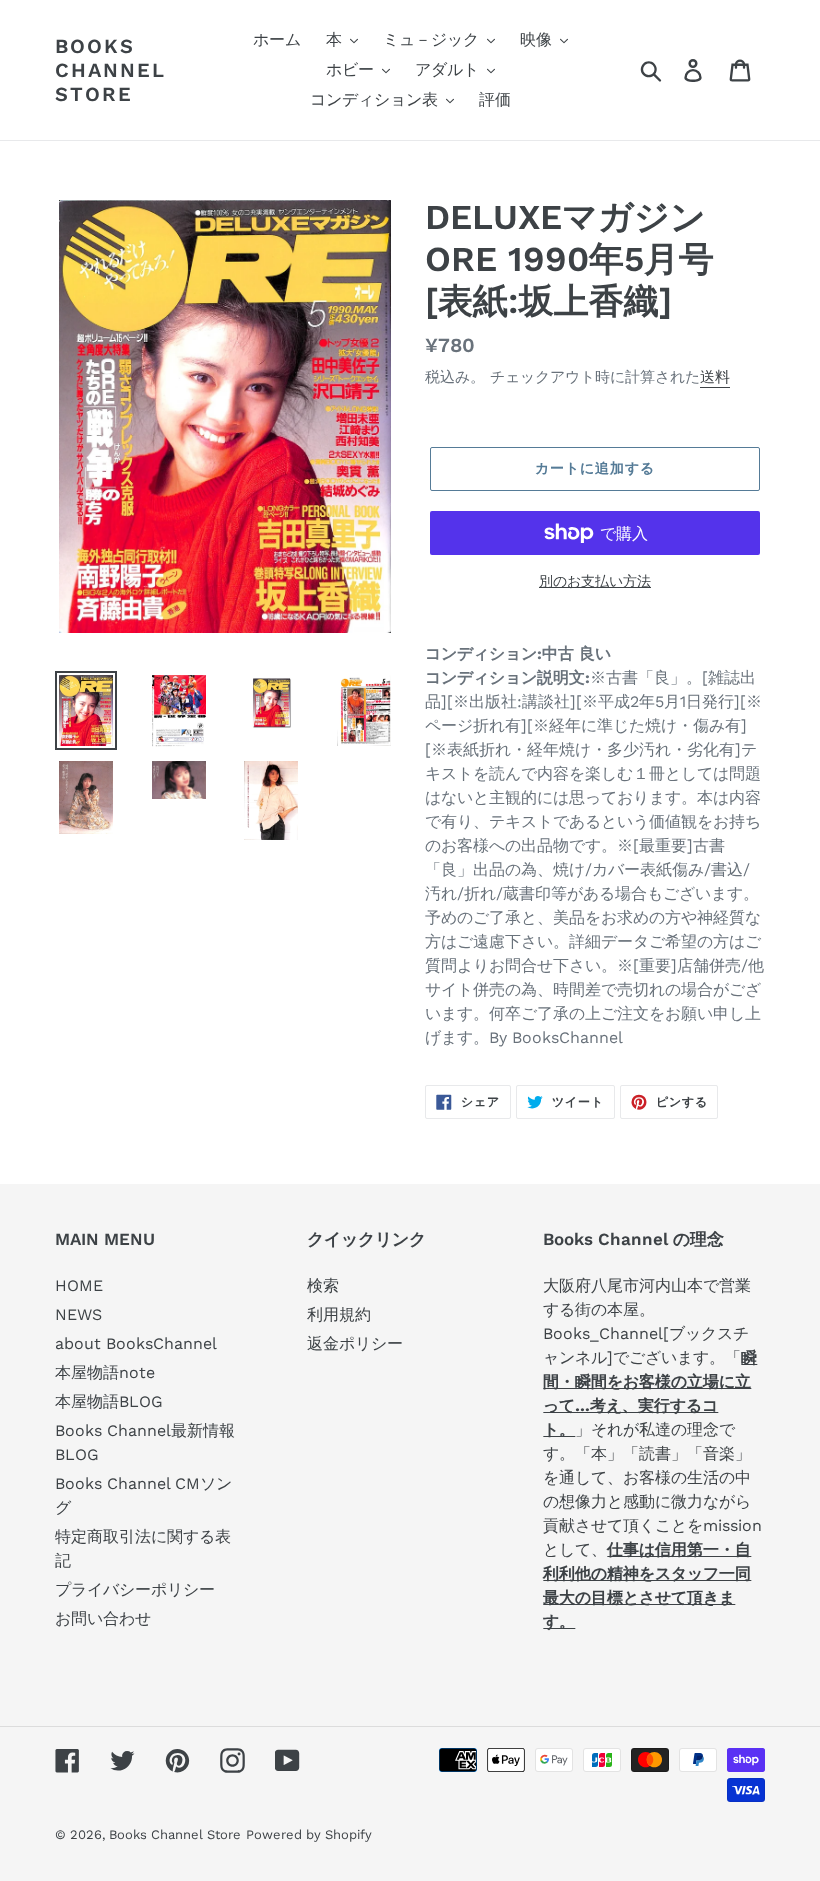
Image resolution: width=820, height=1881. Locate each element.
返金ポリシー (355, 1343)
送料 (715, 377)
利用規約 (339, 1314)
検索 (323, 1285)
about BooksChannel (136, 1343)
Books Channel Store (110, 70)
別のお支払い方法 (595, 581)
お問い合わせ (103, 1618)
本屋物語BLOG (109, 1401)
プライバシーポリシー (135, 1589)
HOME (79, 1285)
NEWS (78, 1314)
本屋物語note (105, 1372)
